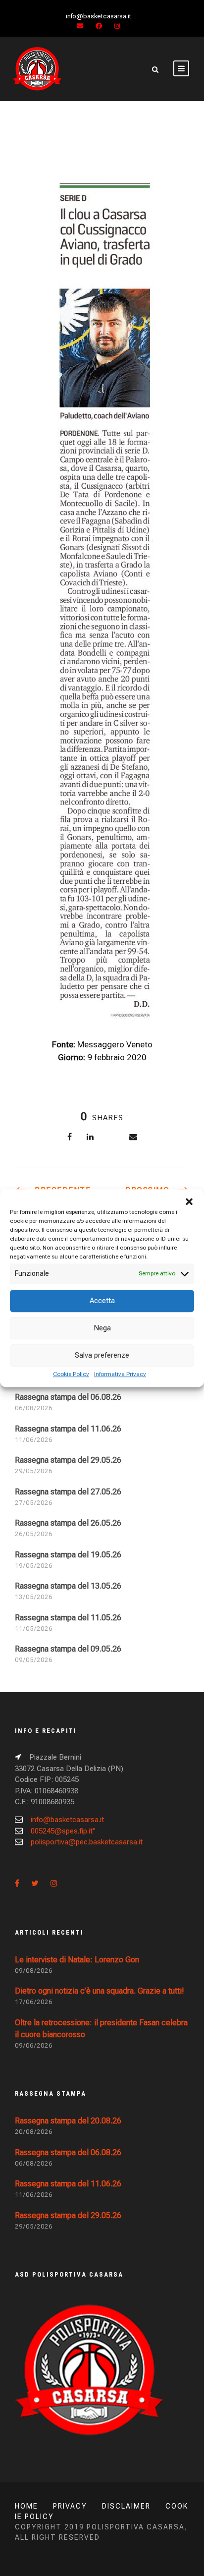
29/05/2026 (34, 1471)
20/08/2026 (34, 2132)
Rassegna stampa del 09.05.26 (68, 1649)
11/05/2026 (34, 1629)
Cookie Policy (71, 1374)
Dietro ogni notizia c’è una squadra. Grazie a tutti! (100, 1991)
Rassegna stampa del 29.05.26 (68, 1460)
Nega (102, 1328)
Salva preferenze (102, 1355)
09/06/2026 (34, 2045)
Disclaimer (126, 2506)
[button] (189, 1202)
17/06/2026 (34, 2002)
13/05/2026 (34, 1597)
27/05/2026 (34, 1503)
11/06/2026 (34, 1440)
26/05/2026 (34, 1534)
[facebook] (99, 26)
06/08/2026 (34, 1408)
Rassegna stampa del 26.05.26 (68, 1523)
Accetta (102, 1301)
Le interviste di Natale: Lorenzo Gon (77, 1960)
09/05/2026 (34, 1660)
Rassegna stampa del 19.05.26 (68, 1555)
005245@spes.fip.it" (63, 1831)
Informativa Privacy (120, 1374)
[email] (80, 26)
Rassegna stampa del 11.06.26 (68, 1429)
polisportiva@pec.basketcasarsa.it (87, 1842)
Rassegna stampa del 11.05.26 (68, 1618)
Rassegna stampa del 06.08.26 (68, 1397)
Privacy (70, 2506)
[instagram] (117, 26)
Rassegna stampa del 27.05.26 (68, 1492)
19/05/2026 (34, 1566)
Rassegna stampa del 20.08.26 (68, 2121)
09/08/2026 (34, 1971)
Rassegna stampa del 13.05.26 (68, 1586)
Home (26, 2506)
